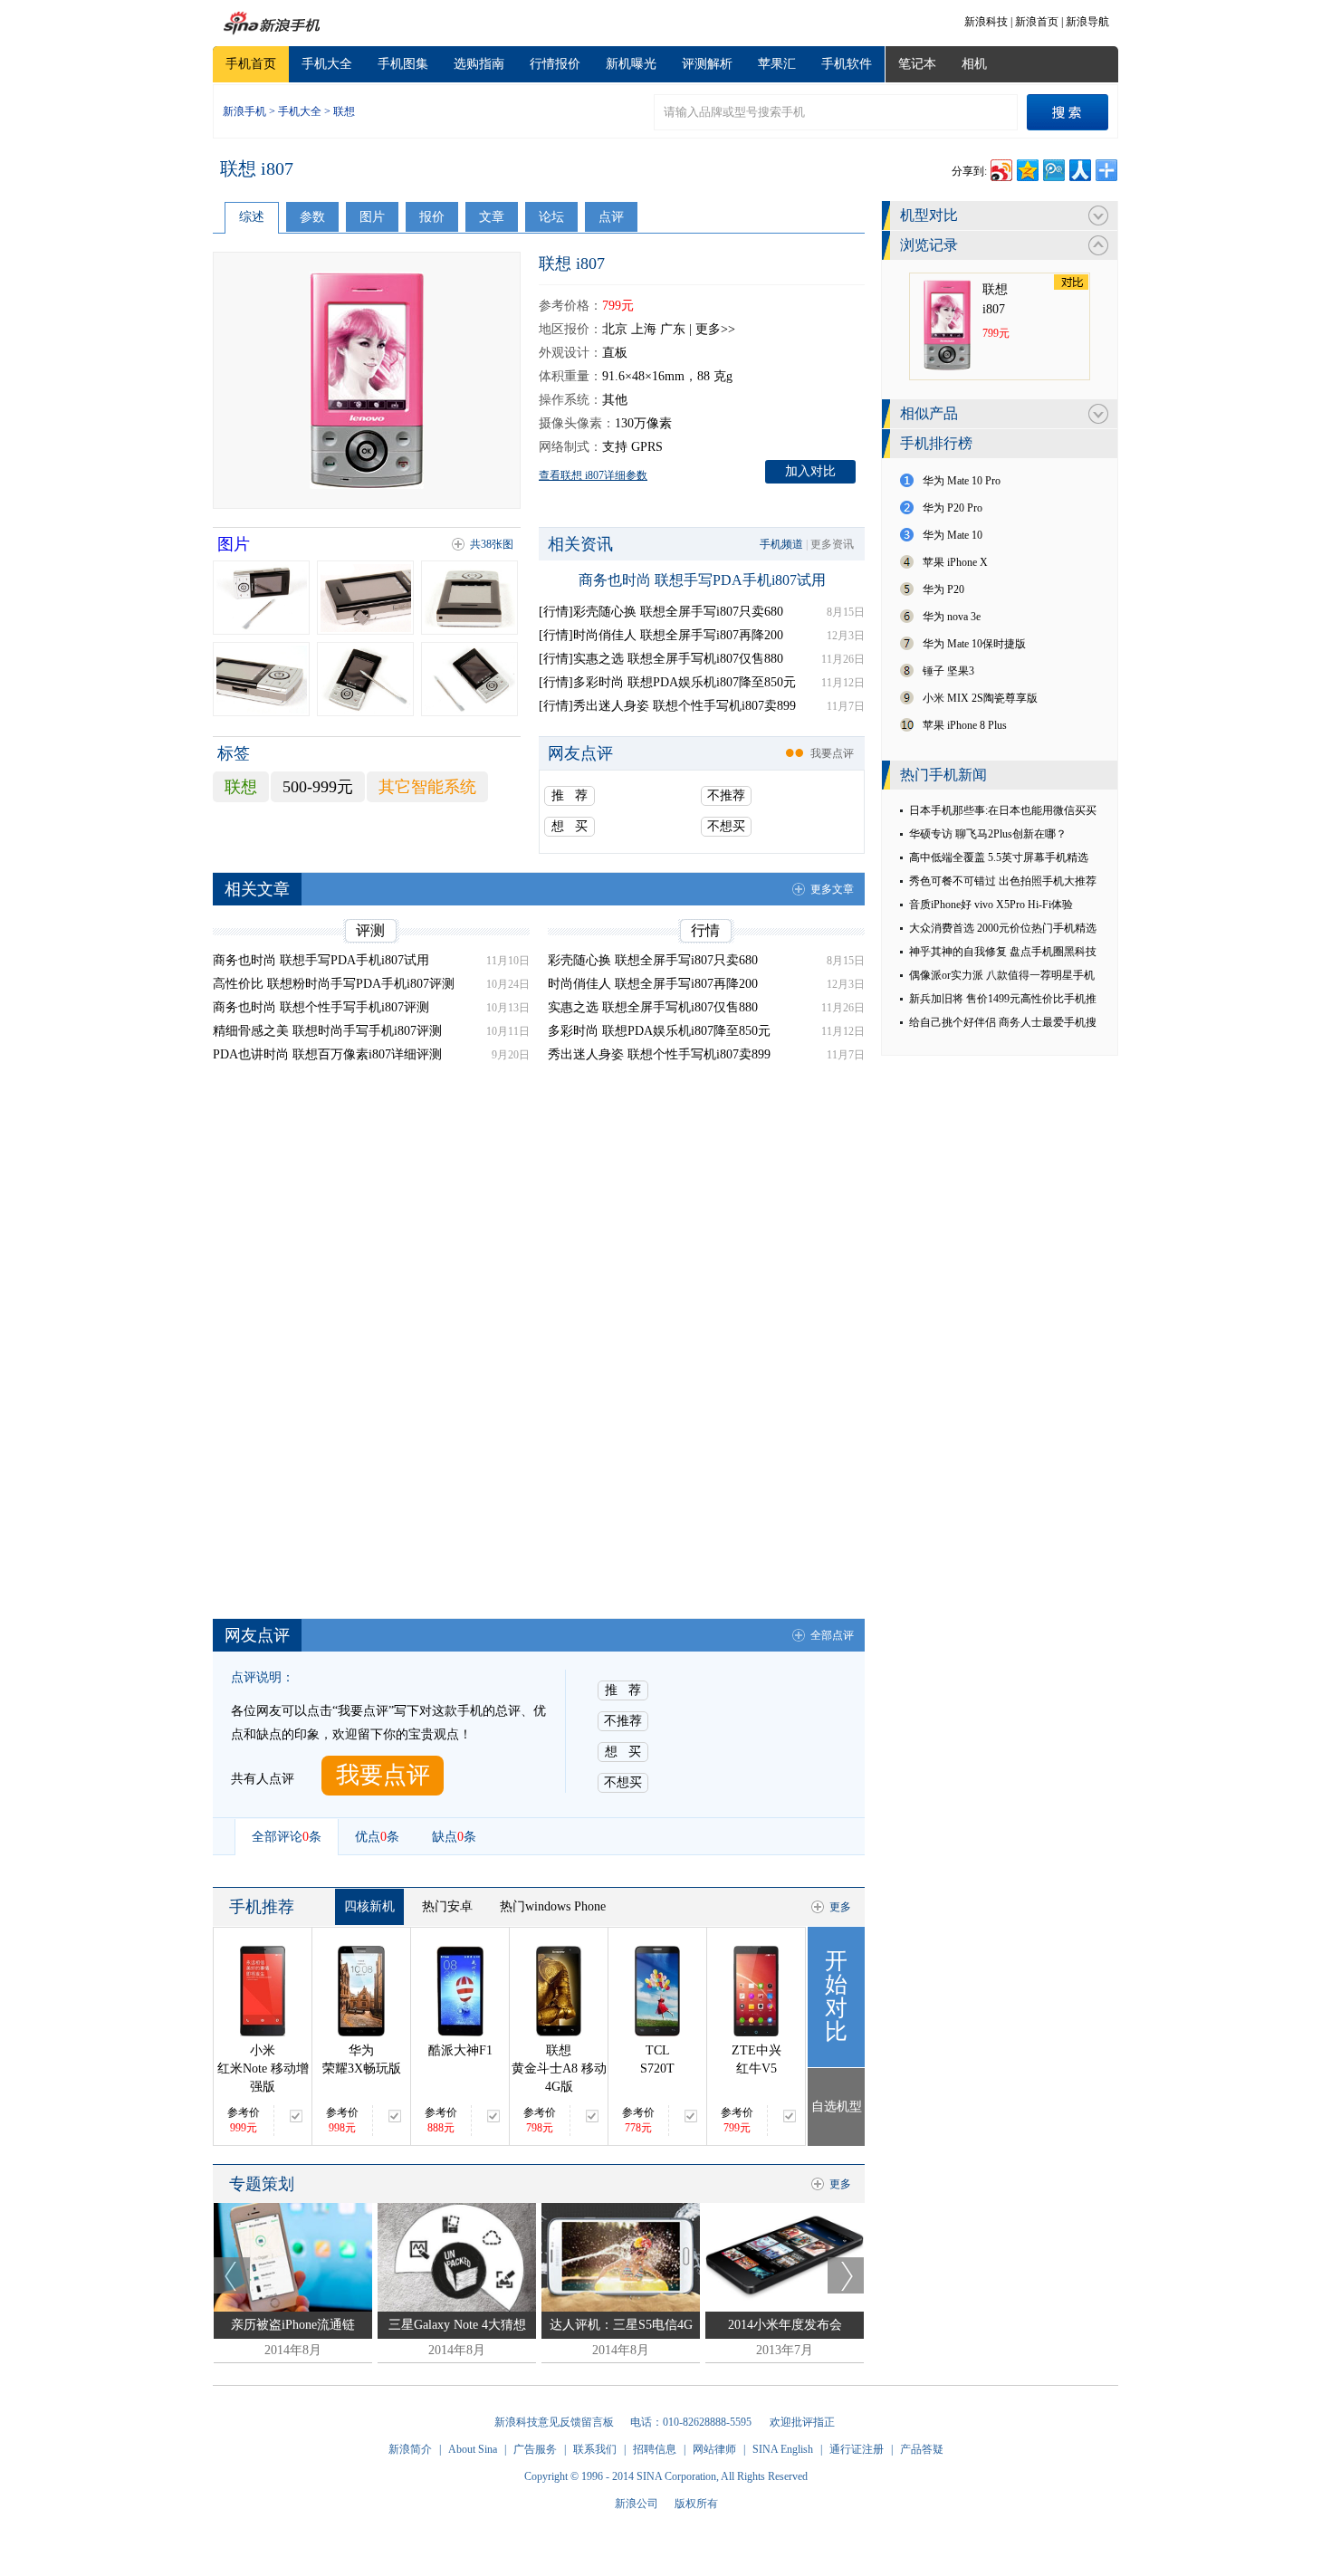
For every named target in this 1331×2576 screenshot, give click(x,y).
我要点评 (832, 753)
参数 (312, 217)
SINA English (783, 2449)
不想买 (726, 826)
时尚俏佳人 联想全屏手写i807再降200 (653, 984)
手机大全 (327, 64)
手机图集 (403, 64)
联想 (344, 111)
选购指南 (479, 64)
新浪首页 (1037, 22)
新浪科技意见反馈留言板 (554, 2422)
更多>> (715, 329)
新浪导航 (1087, 22)
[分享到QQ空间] (1026, 168)
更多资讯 (832, 544)
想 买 (570, 826)
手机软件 (847, 64)
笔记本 (917, 64)
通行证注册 (857, 2449)
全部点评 (832, 1635)
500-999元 (318, 787)
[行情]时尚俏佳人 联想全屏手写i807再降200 (661, 635)
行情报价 (555, 64)
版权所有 (696, 2504)
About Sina (473, 2449)
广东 (673, 329)
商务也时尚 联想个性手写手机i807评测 (321, 1007)
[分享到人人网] (1079, 168)
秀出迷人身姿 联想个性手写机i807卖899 (659, 1054)
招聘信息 (655, 2449)
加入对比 (810, 471)
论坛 (551, 217)
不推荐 (726, 795)
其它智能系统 (427, 787)
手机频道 (781, 544)
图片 (372, 217)
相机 (974, 64)
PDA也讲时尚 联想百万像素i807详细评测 (327, 1054)
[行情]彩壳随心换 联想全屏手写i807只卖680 (661, 612)
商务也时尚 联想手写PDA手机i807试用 (702, 580)
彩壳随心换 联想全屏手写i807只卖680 (653, 960)
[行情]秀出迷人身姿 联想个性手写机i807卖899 (667, 706)
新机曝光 (631, 64)
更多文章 (832, 889)
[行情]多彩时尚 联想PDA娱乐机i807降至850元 (667, 682)
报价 (432, 217)
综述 (252, 217)
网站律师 (714, 2449)
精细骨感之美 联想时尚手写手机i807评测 (327, 1031)
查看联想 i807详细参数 (593, 475)
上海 (644, 329)
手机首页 (251, 64)
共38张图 (492, 544)
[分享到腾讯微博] (1053, 168)
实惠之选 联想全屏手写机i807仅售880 (653, 1007)
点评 (611, 217)
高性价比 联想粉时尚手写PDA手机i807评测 (334, 984)
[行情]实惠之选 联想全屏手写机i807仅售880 (661, 659)
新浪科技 (986, 22)
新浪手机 (244, 111)
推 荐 (570, 795)
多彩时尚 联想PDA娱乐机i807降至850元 (659, 1031)
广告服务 (535, 2449)
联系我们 (595, 2449)
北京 (615, 329)
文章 (492, 217)
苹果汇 (777, 64)
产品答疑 (922, 2449)
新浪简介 (410, 2449)
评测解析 (707, 64)
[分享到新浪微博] (1000, 168)
